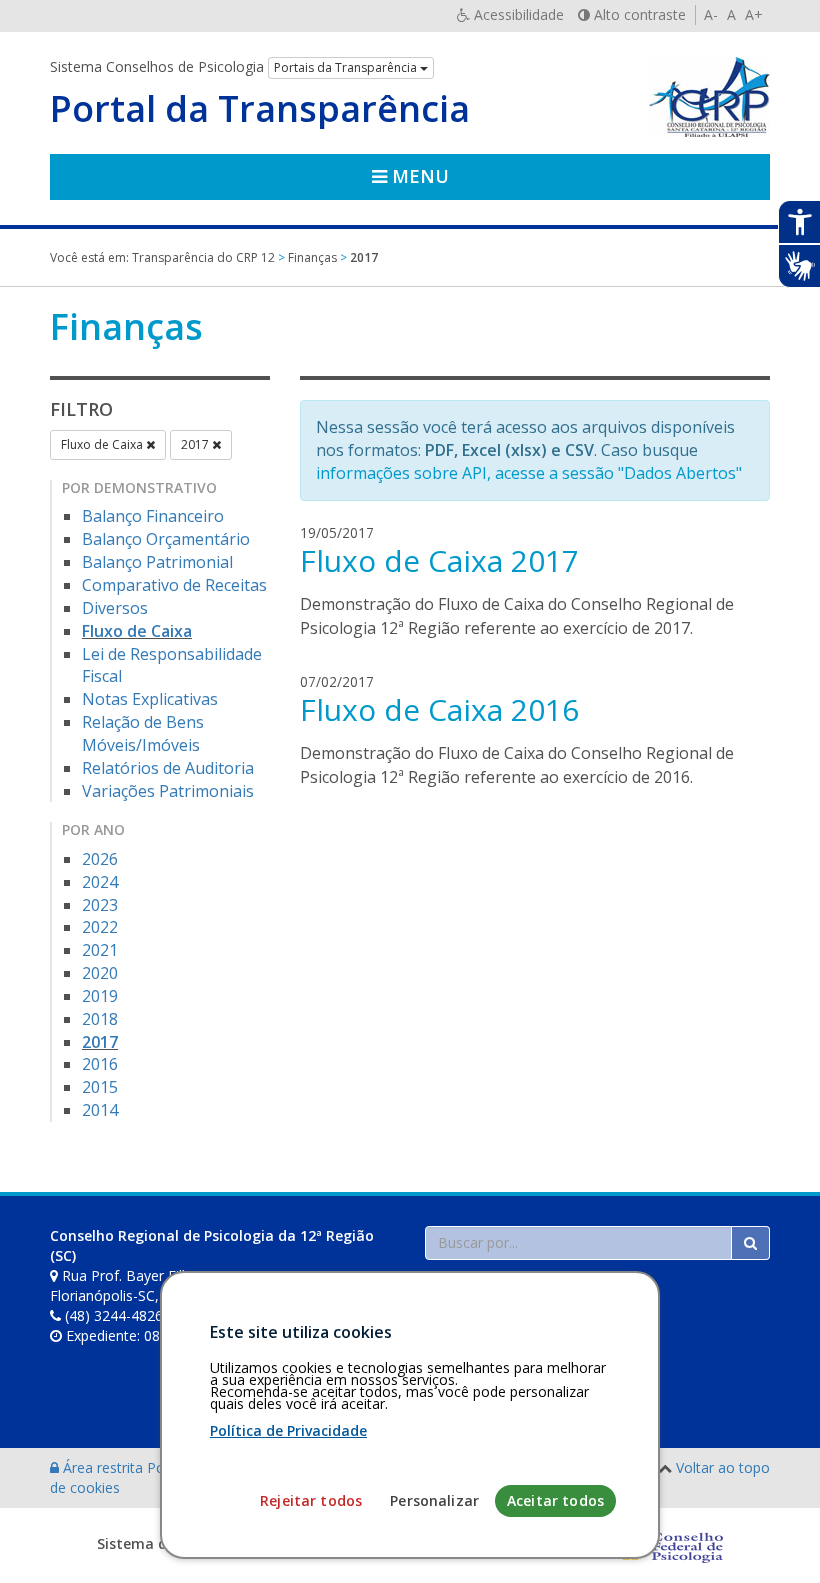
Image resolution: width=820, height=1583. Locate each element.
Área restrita (103, 1467)
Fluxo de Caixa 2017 (439, 560)
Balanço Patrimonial (157, 562)
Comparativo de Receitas (174, 585)
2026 (100, 859)
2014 (100, 1110)
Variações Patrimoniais (168, 791)
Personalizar (434, 1500)
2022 (100, 927)
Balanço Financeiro (153, 516)
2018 (100, 1019)
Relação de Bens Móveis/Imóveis (143, 733)
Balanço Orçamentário (166, 539)
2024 (100, 882)
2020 (100, 973)
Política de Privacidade (288, 1430)
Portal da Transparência (260, 109)
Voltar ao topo (723, 1467)
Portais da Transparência (347, 67)
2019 (100, 996)
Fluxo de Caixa (103, 444)
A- (711, 14)
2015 (100, 1087)
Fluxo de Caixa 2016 (439, 709)
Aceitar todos (555, 1500)
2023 (100, 905)
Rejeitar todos (311, 1500)
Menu (418, 176)
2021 (100, 950)
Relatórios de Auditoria (168, 768)
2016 (100, 1064)
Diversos (115, 608)
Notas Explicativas (150, 699)
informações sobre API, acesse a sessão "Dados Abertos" (529, 473)
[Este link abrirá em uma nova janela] (668, 1543)
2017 (196, 444)
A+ (754, 14)
